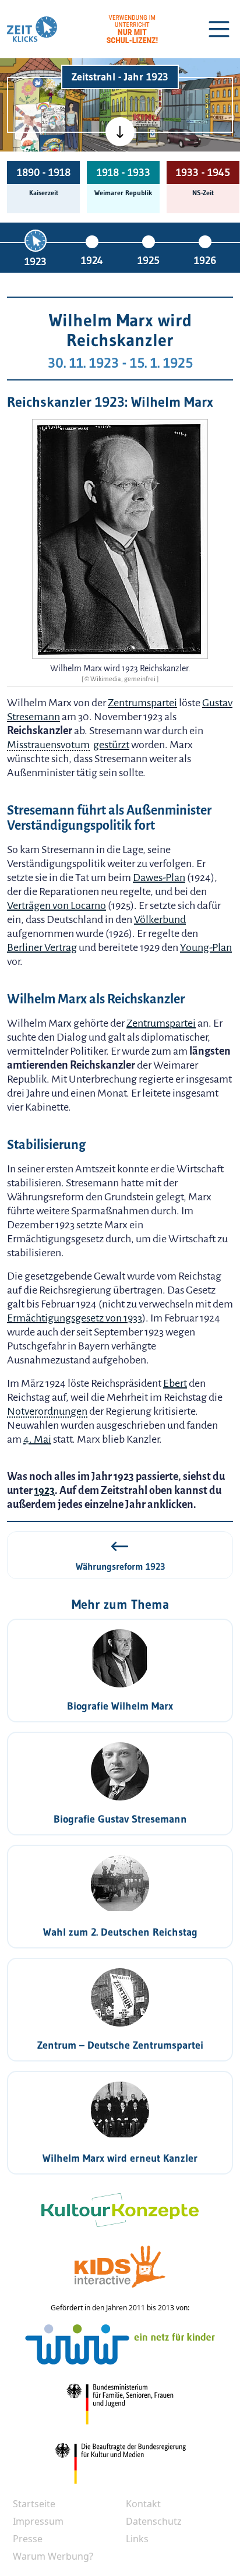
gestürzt (111, 745)
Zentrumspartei (142, 703)
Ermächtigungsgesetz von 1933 (75, 1318)
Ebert (175, 1383)
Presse (28, 2539)
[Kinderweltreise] (52, 147)
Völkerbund (160, 919)
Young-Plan (206, 947)
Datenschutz (154, 2521)
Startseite (34, 2504)
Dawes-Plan (159, 878)
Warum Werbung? (53, 2556)
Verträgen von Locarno (57, 905)
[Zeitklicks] (32, 29)
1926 (205, 260)
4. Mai (37, 1439)
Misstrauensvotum (48, 745)
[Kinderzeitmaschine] (53, 90)
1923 (36, 262)
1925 (149, 260)
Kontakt (143, 2504)
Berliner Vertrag (42, 947)
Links (137, 2539)
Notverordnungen (47, 1411)
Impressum (38, 2521)
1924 (92, 260)
